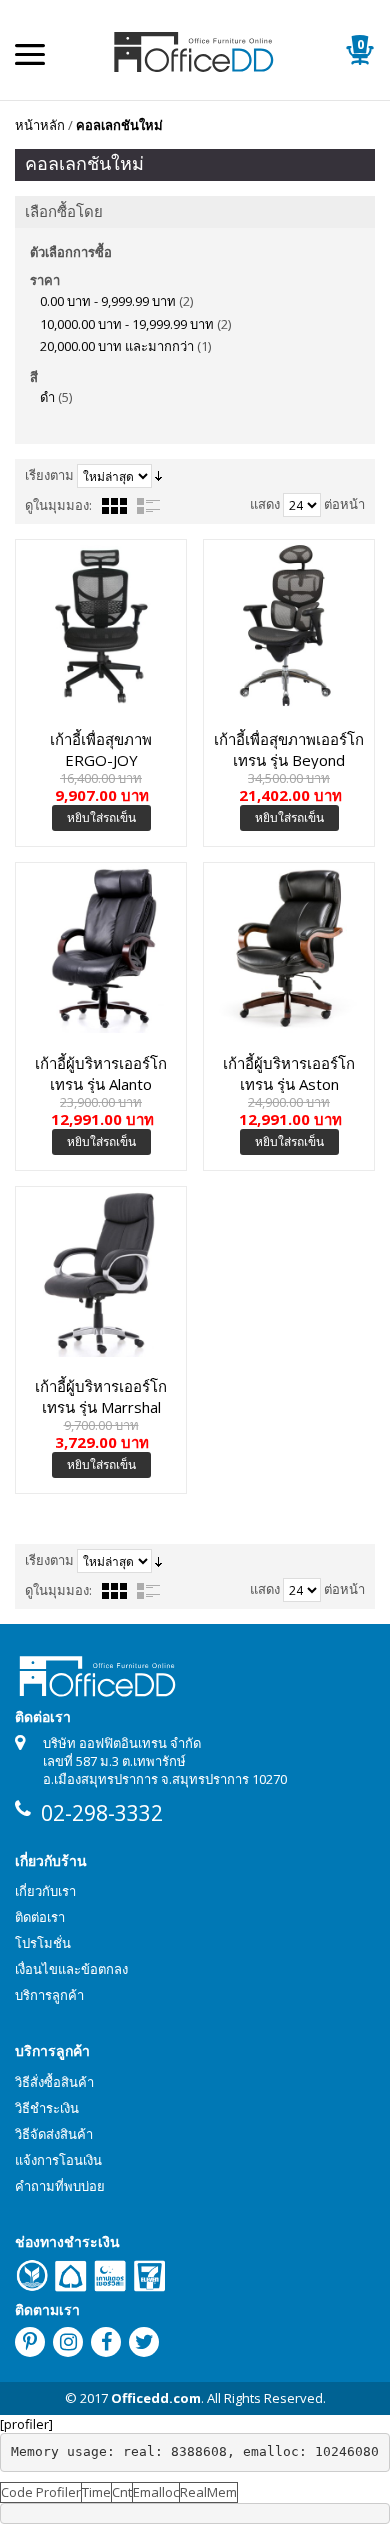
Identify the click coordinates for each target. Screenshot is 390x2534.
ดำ (47, 397)
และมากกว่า (117, 346)
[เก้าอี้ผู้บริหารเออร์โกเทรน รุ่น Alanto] (101, 948)
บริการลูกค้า (49, 1995)
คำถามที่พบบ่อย (60, 2186)
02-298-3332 (102, 1813)
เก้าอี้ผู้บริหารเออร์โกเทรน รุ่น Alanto (101, 1073)
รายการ (149, 506)
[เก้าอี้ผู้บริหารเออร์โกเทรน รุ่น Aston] (289, 948)
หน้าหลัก (40, 125)
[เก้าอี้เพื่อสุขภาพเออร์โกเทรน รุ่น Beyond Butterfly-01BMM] (289, 625)
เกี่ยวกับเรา (45, 1891)
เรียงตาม (49, 475)
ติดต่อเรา (40, 1917)
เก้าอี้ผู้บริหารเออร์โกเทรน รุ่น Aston (289, 1073)
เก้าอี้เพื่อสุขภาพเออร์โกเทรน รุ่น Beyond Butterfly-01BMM (289, 749)
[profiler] (26, 2424)
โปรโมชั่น (43, 1943)
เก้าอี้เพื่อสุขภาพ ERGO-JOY (101, 749)
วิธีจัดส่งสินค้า (54, 2134)
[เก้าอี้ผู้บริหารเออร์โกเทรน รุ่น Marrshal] (101, 1272)
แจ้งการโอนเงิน (58, 2160)
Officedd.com (156, 2398)
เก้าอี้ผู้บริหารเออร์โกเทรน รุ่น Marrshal (101, 1396)
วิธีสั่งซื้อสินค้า (54, 2082)
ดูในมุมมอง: (58, 505)
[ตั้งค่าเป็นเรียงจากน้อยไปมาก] (158, 475)
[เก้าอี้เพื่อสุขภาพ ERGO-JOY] (101, 625)
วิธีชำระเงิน (47, 2108)
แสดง (265, 504)
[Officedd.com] (195, 50)
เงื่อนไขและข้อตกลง (71, 1969)
